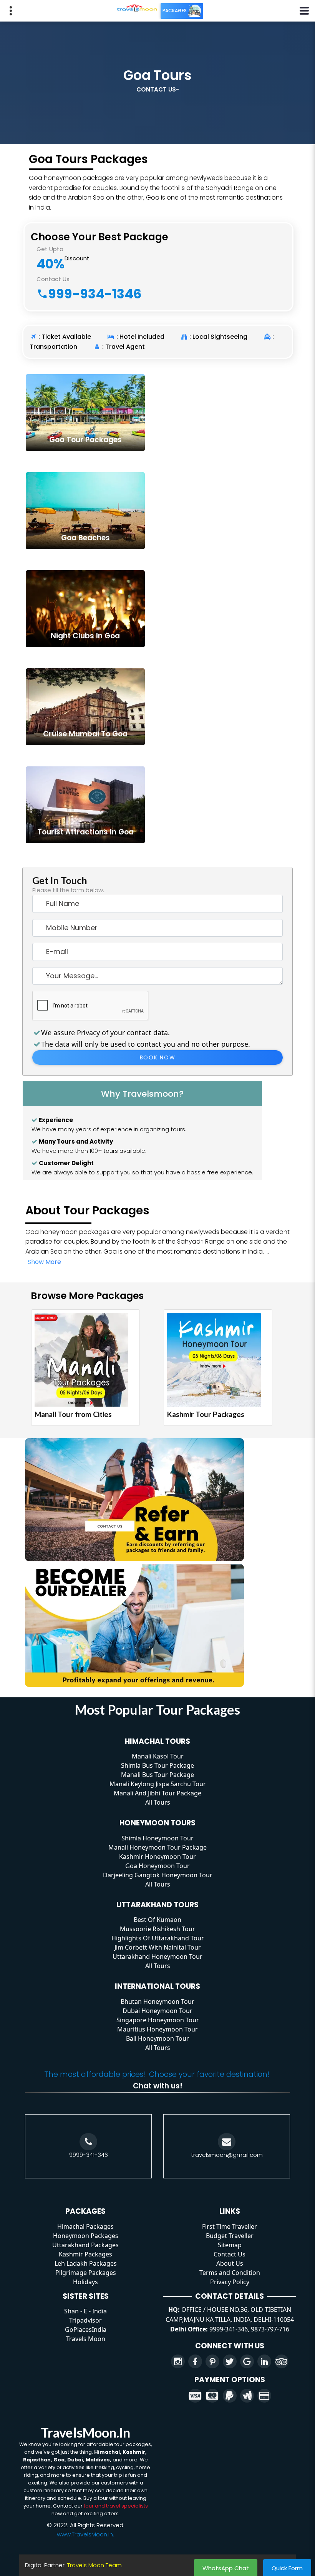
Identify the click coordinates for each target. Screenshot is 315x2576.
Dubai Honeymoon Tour (157, 2011)
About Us (230, 2263)
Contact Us (230, 2254)
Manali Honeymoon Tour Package (157, 1847)
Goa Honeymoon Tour (157, 1866)
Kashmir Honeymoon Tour (157, 1857)
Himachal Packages (85, 2226)
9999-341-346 (89, 2155)
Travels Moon (86, 2339)
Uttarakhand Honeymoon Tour (157, 1957)
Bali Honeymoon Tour (157, 2038)
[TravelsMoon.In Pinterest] (212, 2361)
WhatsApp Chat (226, 2568)
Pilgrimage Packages (86, 2273)
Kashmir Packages (85, 2254)
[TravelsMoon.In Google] (247, 2361)
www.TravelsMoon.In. (85, 2534)
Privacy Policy (230, 2282)
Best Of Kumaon (157, 1920)
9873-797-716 (270, 2329)
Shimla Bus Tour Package (157, 1765)
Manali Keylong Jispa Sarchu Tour (158, 1784)
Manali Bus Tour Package (157, 1775)
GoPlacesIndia (86, 2330)
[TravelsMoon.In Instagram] (178, 2361)
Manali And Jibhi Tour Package (157, 1793)
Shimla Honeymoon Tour (157, 1838)
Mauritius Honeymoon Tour (157, 2029)
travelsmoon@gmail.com (227, 2155)
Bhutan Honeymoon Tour (157, 2002)
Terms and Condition (230, 2273)
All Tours (158, 1802)
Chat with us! (158, 2086)
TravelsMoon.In (85, 2432)
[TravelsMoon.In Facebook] (195, 2361)
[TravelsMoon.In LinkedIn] (264, 2361)
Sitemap (230, 2245)
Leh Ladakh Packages (86, 2263)
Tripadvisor (85, 2320)
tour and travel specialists (116, 2506)
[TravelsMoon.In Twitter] (230, 2361)
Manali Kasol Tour (158, 1756)
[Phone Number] (88, 2142)
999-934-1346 (95, 294)
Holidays (85, 2282)
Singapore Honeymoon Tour (158, 2020)
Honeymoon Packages (86, 2236)
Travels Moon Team (94, 2565)
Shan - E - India (85, 2311)
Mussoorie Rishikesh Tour (157, 1929)
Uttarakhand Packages (85, 2245)
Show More (44, 1262)
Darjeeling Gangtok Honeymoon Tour (158, 1875)
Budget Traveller (230, 2236)
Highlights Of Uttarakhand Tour (158, 1938)
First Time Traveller (230, 2226)
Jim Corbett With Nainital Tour (158, 1947)
